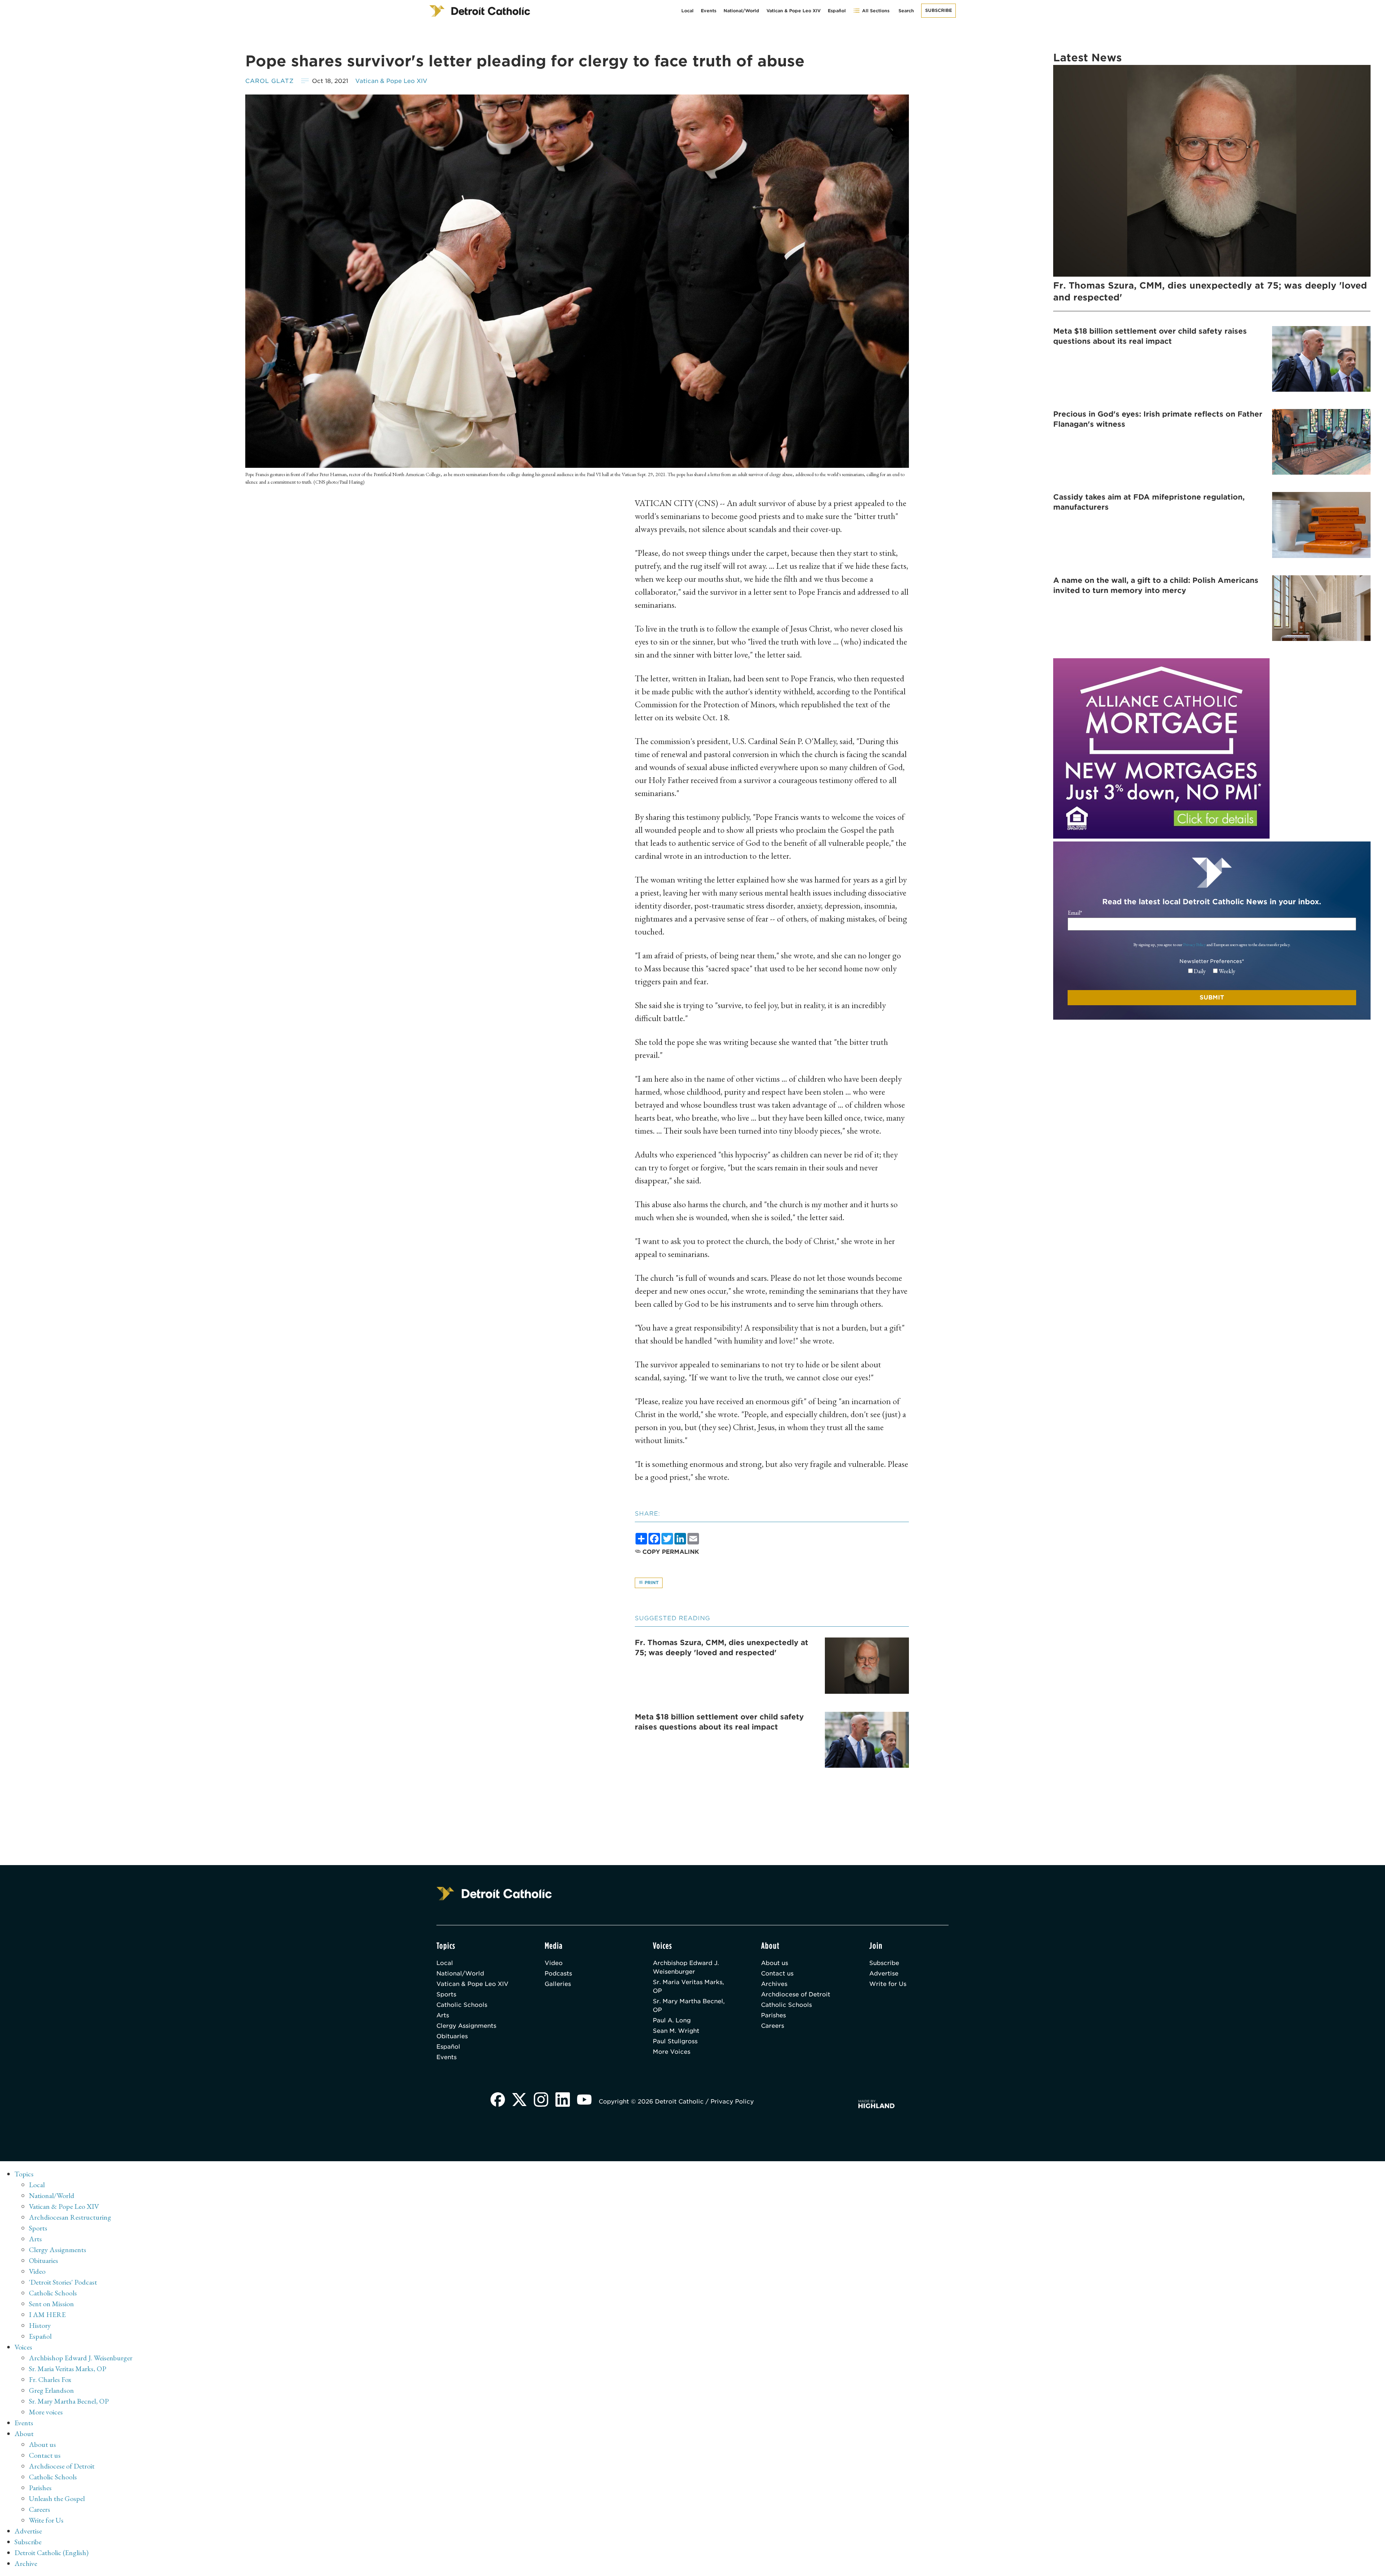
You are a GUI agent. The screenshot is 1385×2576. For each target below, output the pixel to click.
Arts (443, 2015)
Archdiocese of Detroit (796, 1994)
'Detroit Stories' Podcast (63, 2282)
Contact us (777, 1973)
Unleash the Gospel (57, 2498)
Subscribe (938, 10)
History (40, 2325)
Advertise (884, 1973)
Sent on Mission (51, 2304)
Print (651, 1582)
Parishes (773, 2015)
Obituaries (452, 2036)
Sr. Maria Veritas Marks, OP (688, 1986)
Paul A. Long (672, 2020)
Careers (773, 2026)
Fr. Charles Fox (50, 2379)
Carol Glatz (270, 81)
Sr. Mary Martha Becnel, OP (689, 2006)
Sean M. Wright (676, 2031)
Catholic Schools (462, 2005)
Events (709, 11)
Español (837, 11)
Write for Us (888, 1984)
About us (775, 1963)
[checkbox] (1212, 971)
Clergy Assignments (466, 2026)
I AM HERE (47, 2315)
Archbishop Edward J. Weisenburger (686, 1967)
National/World (741, 11)
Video (554, 1963)
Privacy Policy (1194, 945)
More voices (46, 2412)
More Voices (672, 2052)
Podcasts (558, 1973)
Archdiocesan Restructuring (70, 2217)
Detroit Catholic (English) (51, 2553)
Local (687, 11)
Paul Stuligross (675, 2041)
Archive (26, 2563)
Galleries (558, 1984)
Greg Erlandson (51, 2390)
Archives (774, 1984)
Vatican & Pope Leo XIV (793, 11)
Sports (446, 1994)
